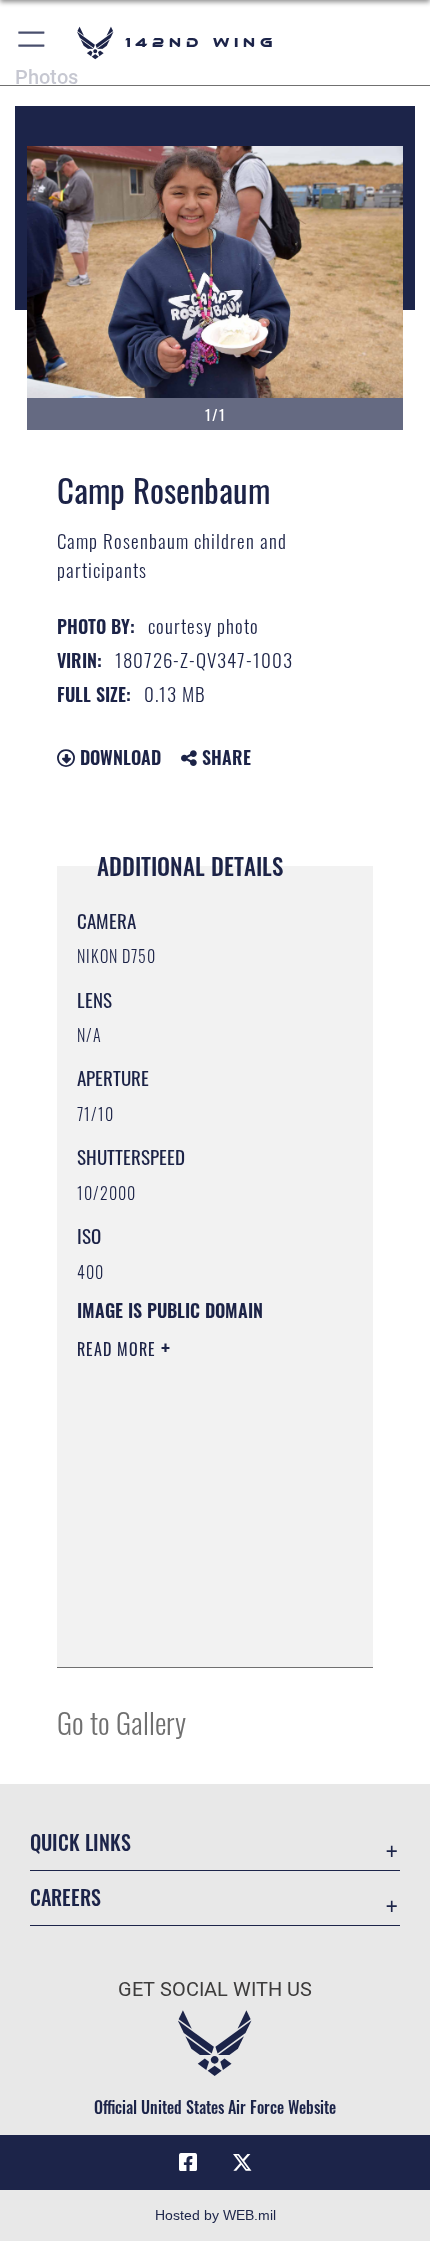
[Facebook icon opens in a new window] (188, 2163)
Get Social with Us (215, 1989)
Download (118, 757)
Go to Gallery (121, 1721)
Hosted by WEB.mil (215, 2215)
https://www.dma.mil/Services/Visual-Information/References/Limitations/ (198, 1630)
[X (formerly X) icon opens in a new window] (242, 2163)
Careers (65, 1897)
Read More (119, 1349)
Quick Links (80, 1842)
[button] (32, 42)
